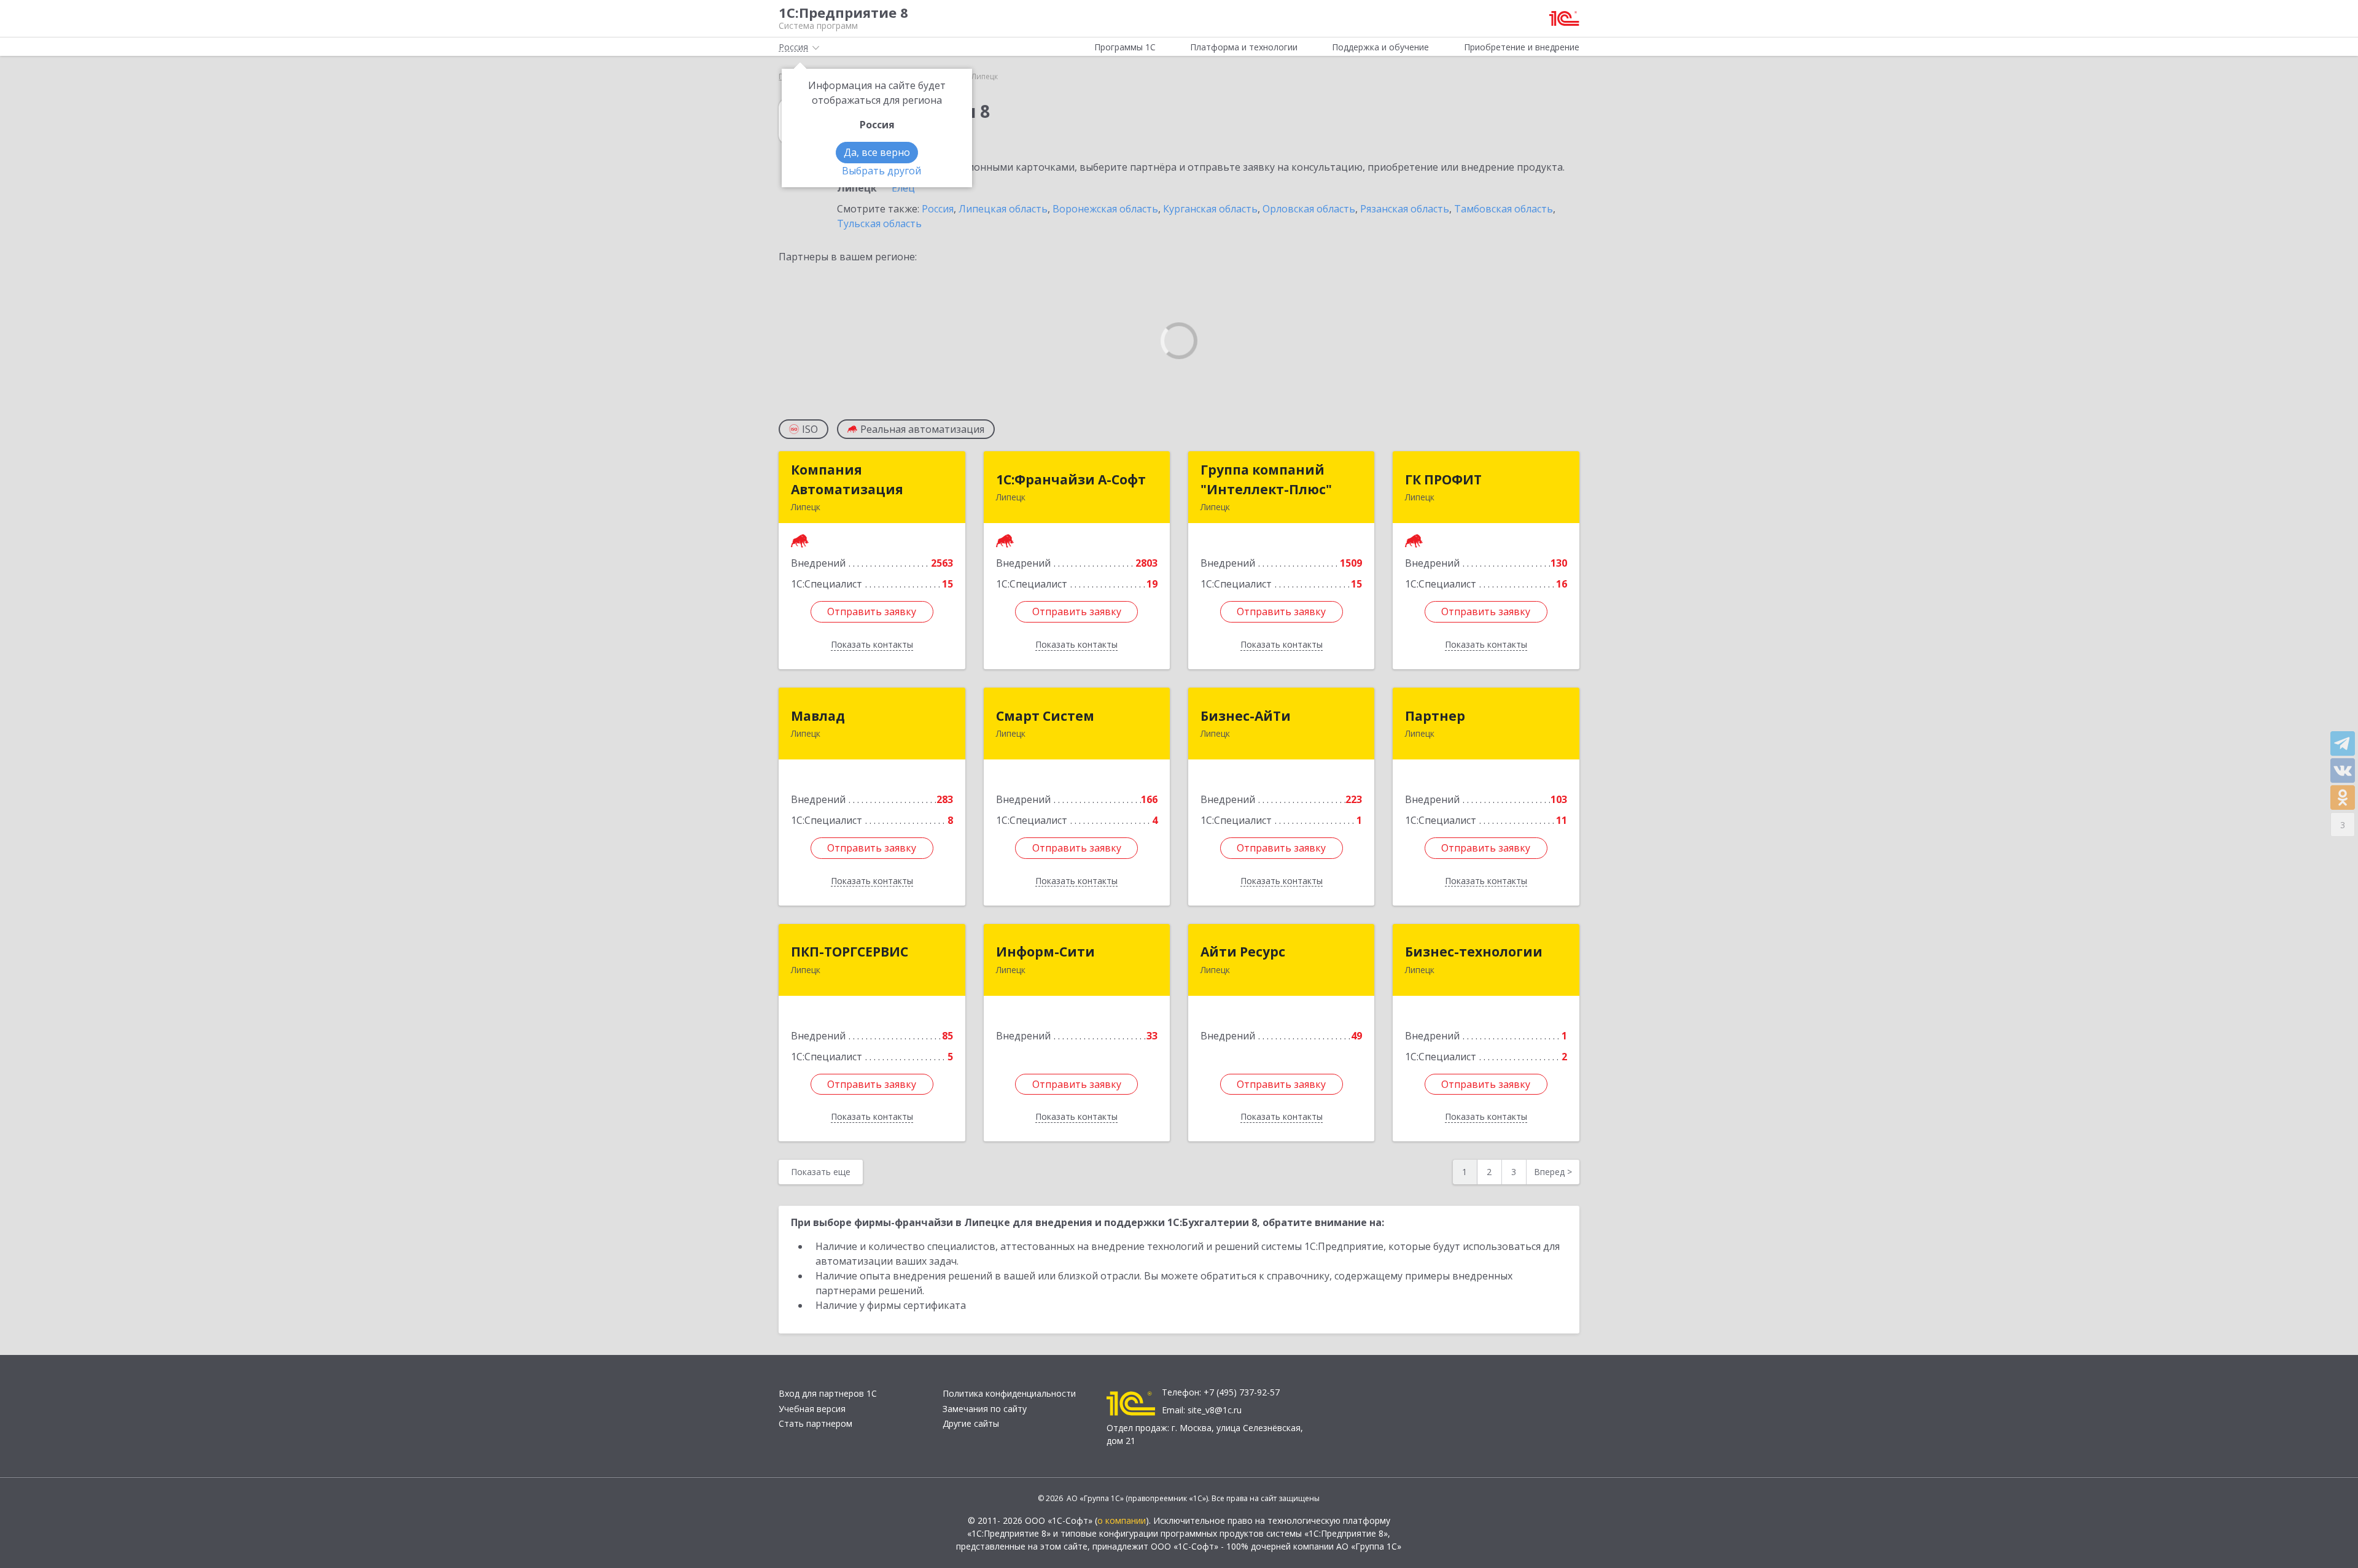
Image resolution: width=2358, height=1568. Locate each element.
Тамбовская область (1504, 209)
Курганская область (1210, 209)
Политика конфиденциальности (1009, 1393)
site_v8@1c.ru (1215, 1410)
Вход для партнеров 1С (828, 1393)
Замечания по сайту (985, 1409)
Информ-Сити (1045, 952)
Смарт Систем (1045, 716)
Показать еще (821, 1172)
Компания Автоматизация (847, 479)
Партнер (1435, 716)
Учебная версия (812, 1409)
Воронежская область (1105, 209)
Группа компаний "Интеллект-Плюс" (1266, 479)
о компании (1122, 1520)
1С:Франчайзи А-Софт (1071, 479)
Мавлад (818, 716)
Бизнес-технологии (1474, 952)
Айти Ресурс (1243, 952)
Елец (903, 188)
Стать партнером (815, 1423)
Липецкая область (1003, 209)
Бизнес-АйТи (1246, 716)
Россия (938, 209)
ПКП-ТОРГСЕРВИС (850, 952)
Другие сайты (971, 1423)
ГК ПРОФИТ (1443, 479)
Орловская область (1309, 209)
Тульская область (879, 223)
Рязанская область (1405, 209)
